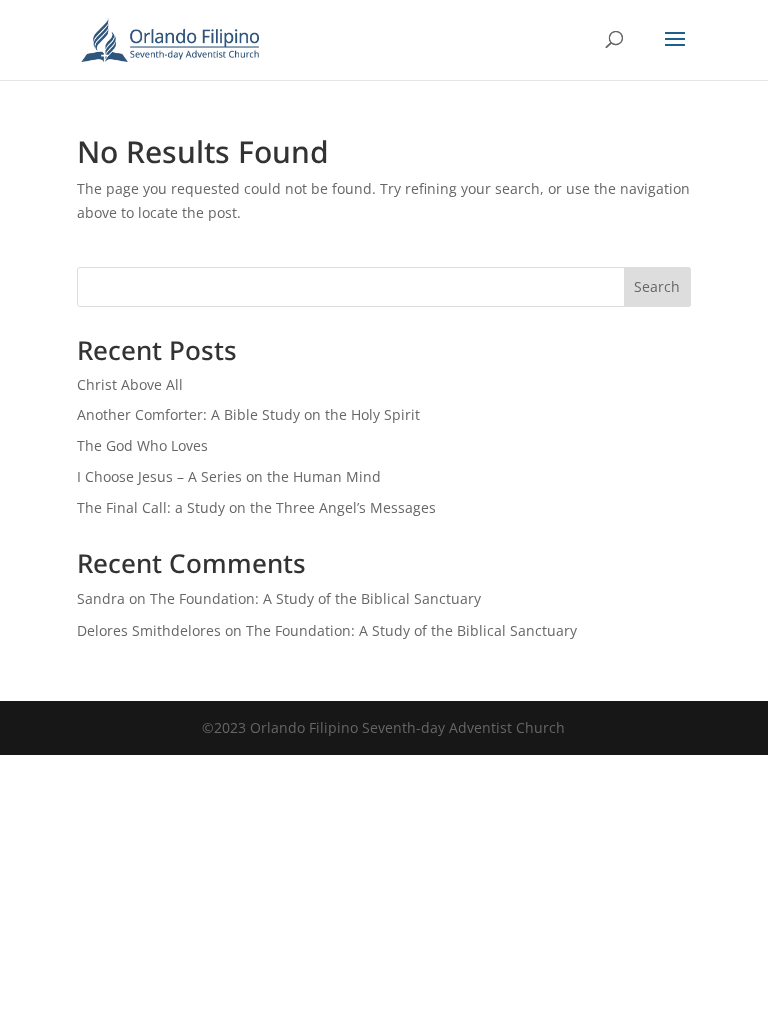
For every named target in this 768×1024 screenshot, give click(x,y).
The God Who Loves (142, 445)
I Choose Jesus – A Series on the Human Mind (229, 476)
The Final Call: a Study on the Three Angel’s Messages (256, 507)
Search (657, 286)
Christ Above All (130, 384)
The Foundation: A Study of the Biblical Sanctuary (315, 598)
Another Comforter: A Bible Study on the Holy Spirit (248, 414)
